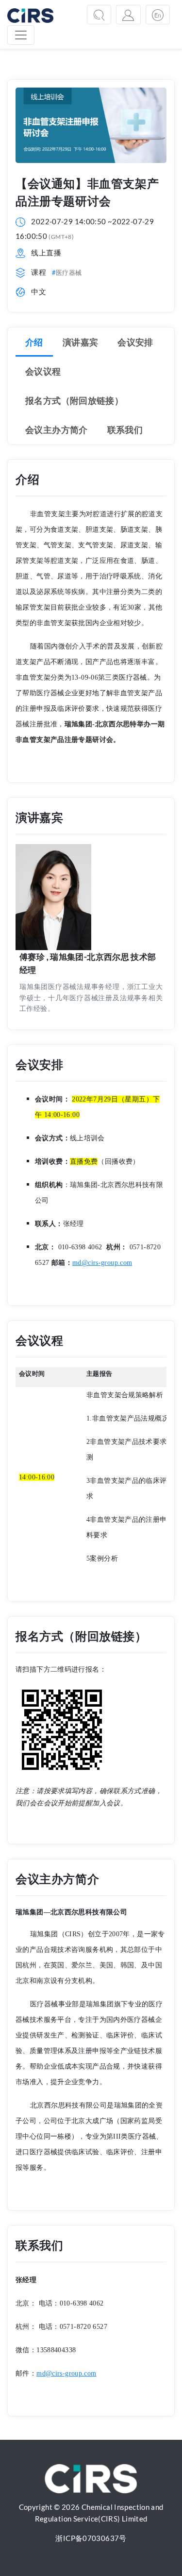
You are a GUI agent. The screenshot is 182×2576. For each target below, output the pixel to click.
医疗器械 (69, 272)
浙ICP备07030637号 (91, 2538)
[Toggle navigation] (21, 35)
